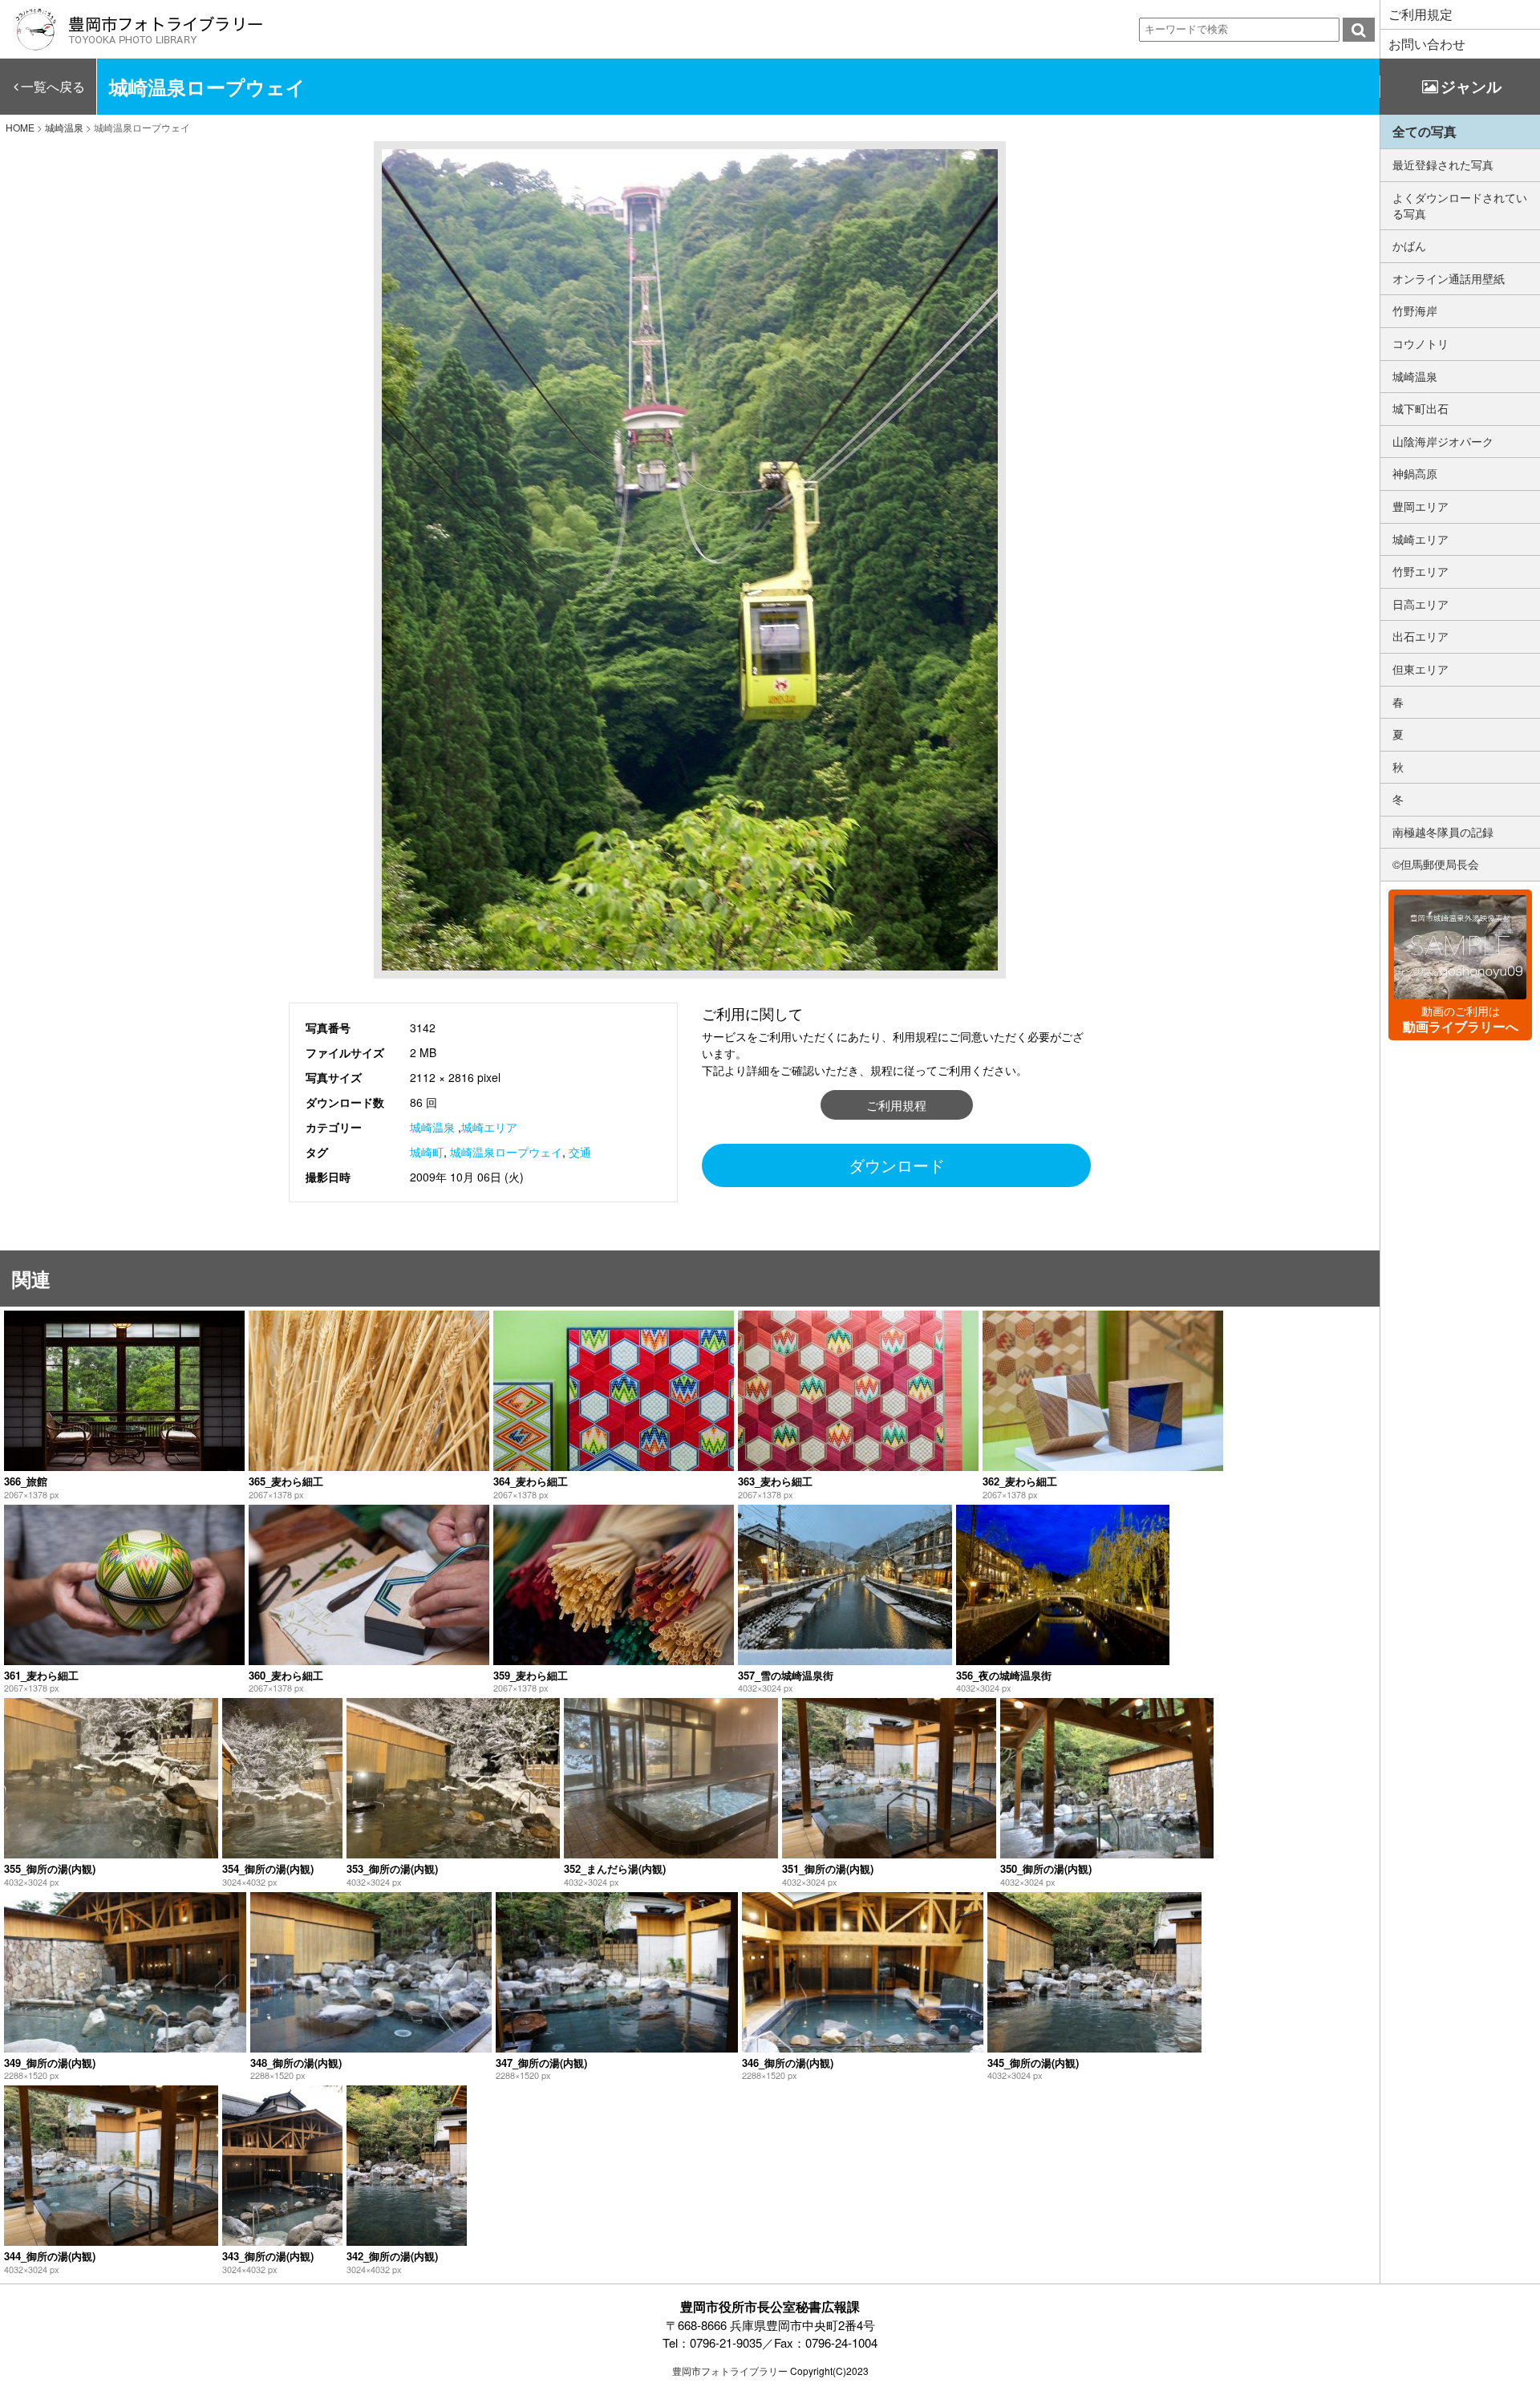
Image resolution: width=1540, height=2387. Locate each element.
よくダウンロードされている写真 (1460, 205)
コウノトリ (1420, 343)
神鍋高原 (1415, 473)
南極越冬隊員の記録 (1443, 832)
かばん (1409, 245)
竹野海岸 (1415, 310)
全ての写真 (1424, 131)
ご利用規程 (896, 1105)
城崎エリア (489, 1127)
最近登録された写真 (1443, 164)
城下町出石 (1420, 408)
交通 (580, 1152)
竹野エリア (1420, 571)
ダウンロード (897, 1165)
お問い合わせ (1427, 44)
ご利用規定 (1420, 14)
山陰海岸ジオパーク (1443, 441)
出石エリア (1420, 636)
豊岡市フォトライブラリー (730, 2371)
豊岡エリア (1420, 506)
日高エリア (1420, 604)
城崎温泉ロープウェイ (506, 1152)
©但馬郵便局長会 (1436, 864)
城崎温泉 (432, 1127)
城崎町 (427, 1152)
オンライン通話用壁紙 (1449, 278)
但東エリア (1420, 669)
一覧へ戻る (53, 86)
